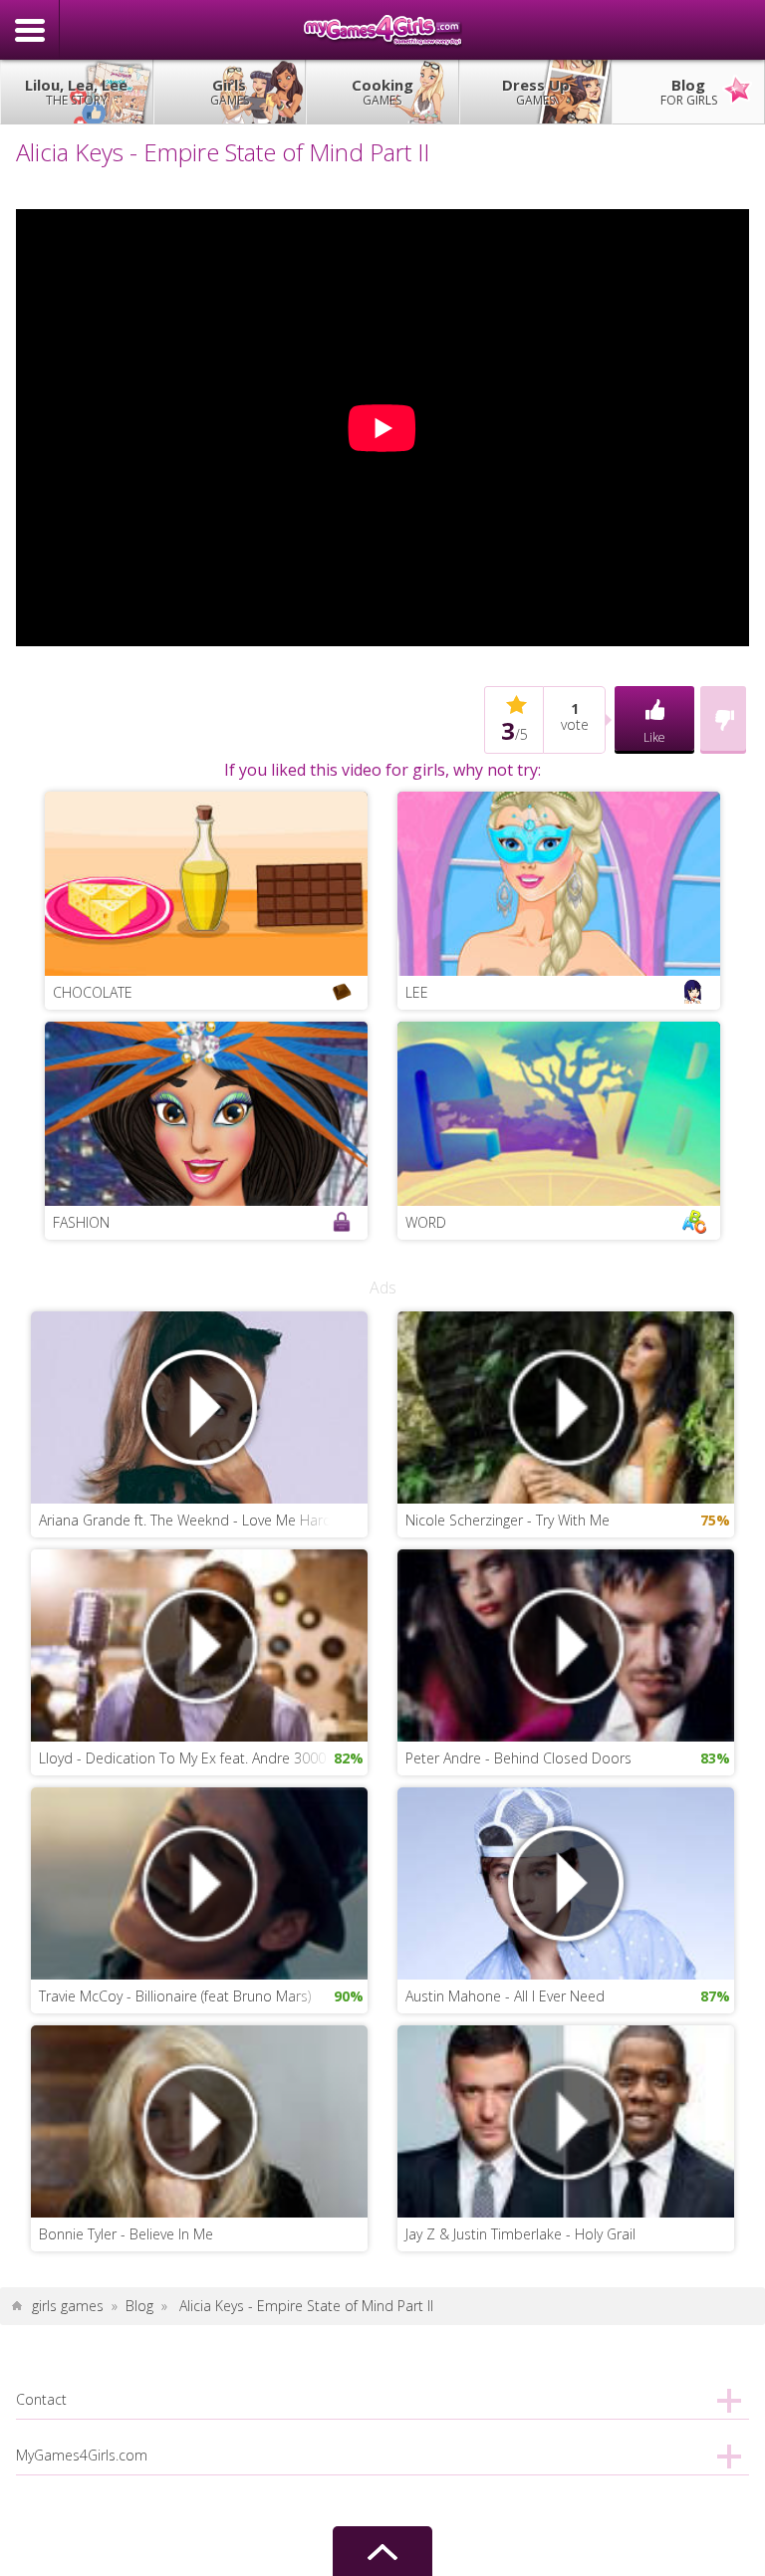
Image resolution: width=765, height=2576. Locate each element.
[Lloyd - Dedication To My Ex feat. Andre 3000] (199, 1643)
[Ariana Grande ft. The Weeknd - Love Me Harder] (199, 1405)
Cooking (382, 92)
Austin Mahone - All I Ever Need (505, 1996)
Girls (230, 92)
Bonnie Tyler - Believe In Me (126, 2234)
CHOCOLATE (93, 992)
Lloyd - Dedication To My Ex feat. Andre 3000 (182, 1758)
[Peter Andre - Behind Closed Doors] (566, 1643)
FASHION (81, 1222)
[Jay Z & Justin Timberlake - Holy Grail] (566, 2119)
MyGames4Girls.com (382, 30)
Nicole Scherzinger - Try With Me (508, 1520)
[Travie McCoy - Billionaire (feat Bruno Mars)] (199, 1881)
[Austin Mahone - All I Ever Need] (566, 1881)
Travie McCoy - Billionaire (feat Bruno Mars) (175, 1996)
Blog (689, 92)
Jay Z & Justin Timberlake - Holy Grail (520, 2234)
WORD (426, 1222)
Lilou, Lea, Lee (76, 92)
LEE (417, 992)
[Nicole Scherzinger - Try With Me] (566, 1405)
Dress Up (536, 92)
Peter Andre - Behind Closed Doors (518, 1758)
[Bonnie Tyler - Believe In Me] (199, 2119)
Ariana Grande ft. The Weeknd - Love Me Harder (192, 1520)
